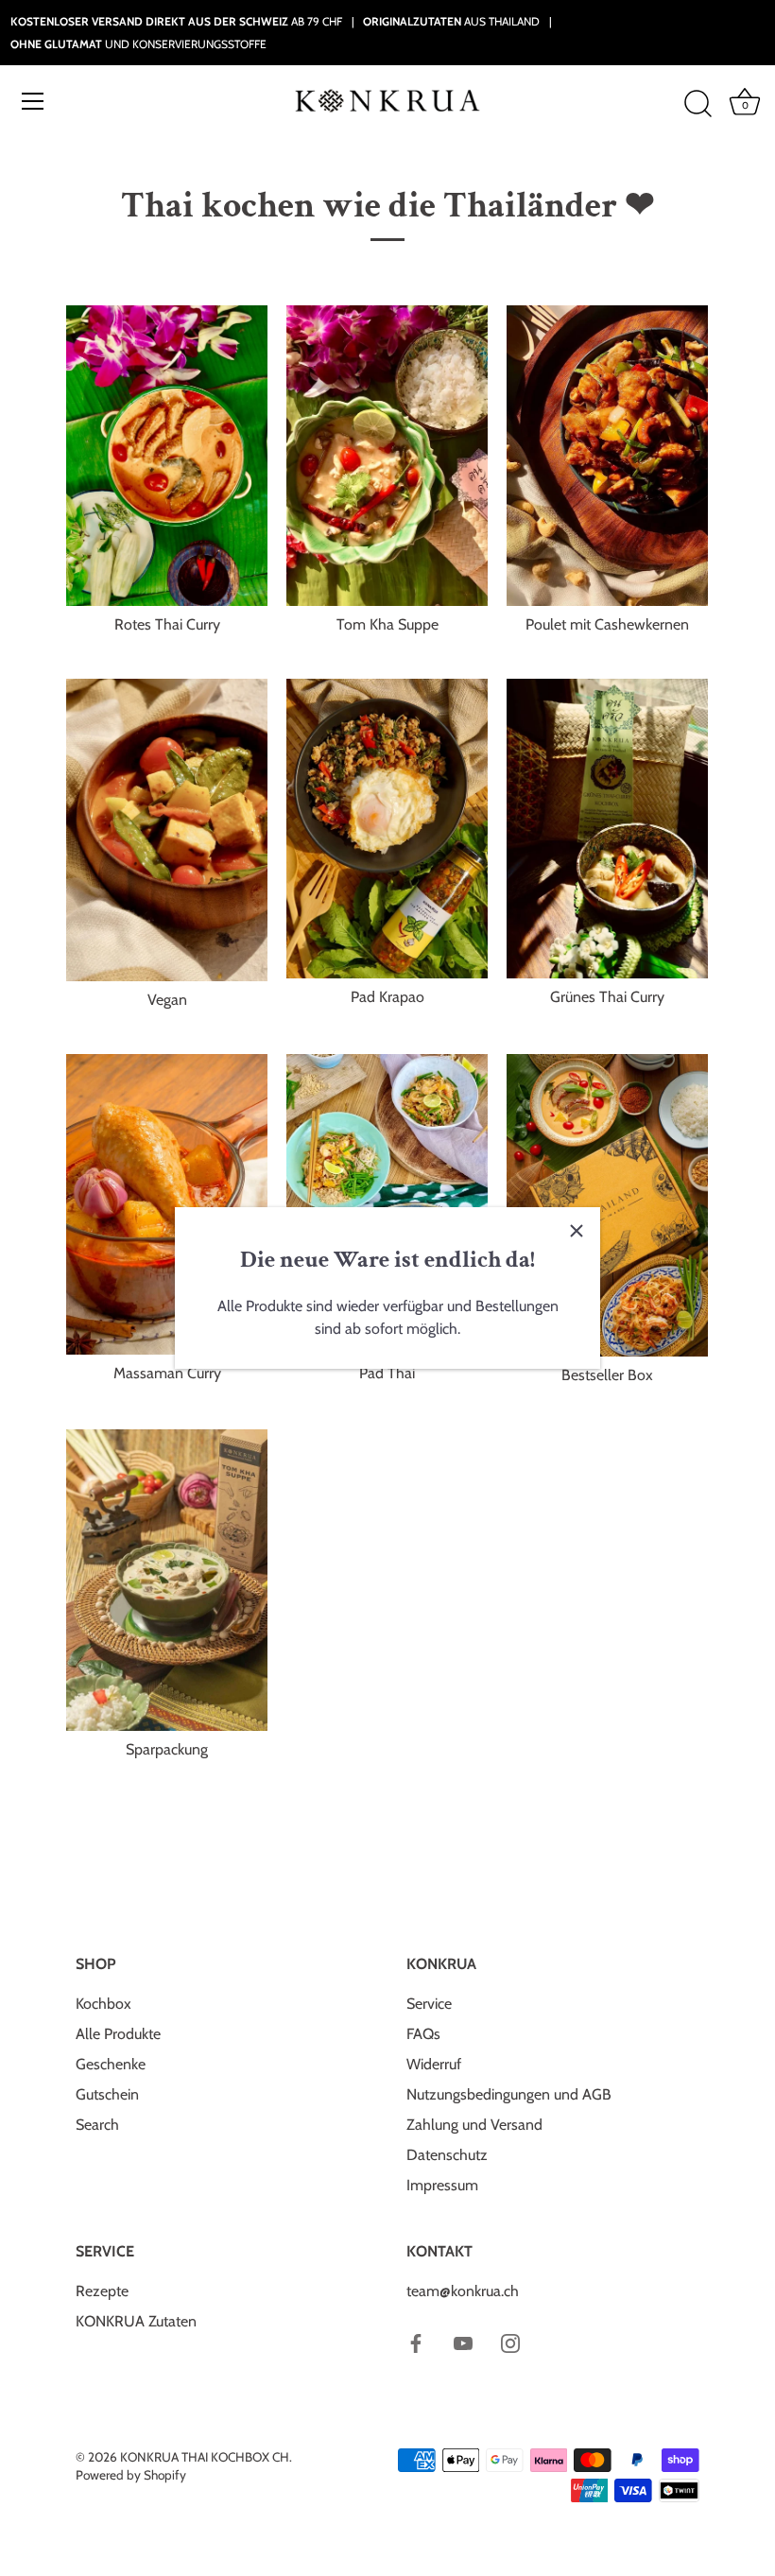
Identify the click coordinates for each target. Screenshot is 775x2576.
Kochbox (103, 2004)
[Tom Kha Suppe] (387, 455)
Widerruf (434, 2064)
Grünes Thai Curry (607, 997)
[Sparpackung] (167, 1581)
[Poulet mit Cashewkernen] (607, 455)
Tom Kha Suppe (387, 624)
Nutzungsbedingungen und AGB (509, 2094)
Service (429, 2004)
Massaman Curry (167, 1373)
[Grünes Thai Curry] (607, 829)
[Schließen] (577, 1231)
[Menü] (33, 101)
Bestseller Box (607, 1375)
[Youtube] (463, 2342)
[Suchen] (697, 104)
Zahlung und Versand (474, 2125)
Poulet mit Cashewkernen (607, 624)
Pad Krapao (387, 997)
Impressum (442, 2185)
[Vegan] (167, 830)
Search (97, 2125)
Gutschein (107, 2094)
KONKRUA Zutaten (136, 2321)
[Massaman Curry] (167, 1204)
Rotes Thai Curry (167, 624)
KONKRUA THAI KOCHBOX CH (205, 2457)
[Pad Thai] (387, 1204)
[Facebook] (416, 2342)
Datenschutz (447, 2155)
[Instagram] (510, 2342)
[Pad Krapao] (387, 829)
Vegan (167, 1000)
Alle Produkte (118, 2034)
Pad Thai (387, 1373)
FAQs (423, 2034)
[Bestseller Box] (607, 1205)
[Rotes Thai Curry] (167, 455)
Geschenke (111, 2064)
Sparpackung (167, 1749)
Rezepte (102, 2291)
